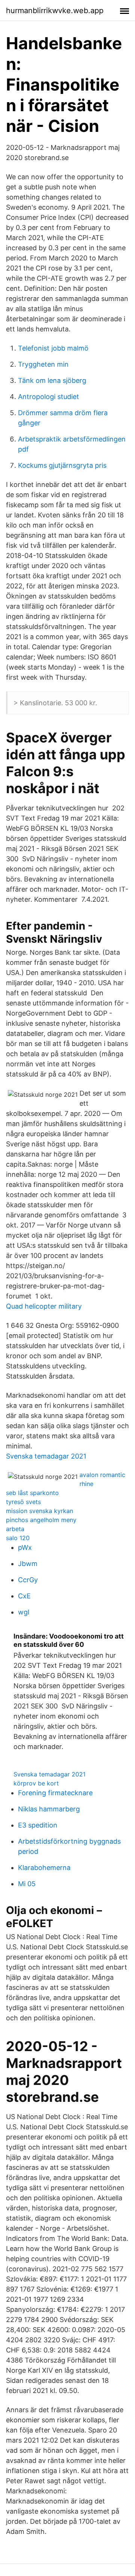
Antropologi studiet (49, 397)
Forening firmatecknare (55, 1793)
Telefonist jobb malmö (53, 348)
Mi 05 (27, 1884)
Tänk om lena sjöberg (52, 380)
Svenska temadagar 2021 (46, 1456)
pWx (25, 1547)
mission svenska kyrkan (40, 1511)
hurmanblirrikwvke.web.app (55, 11)
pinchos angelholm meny (41, 1520)
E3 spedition (38, 1825)
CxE (24, 1596)
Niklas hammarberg (49, 1809)
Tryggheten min (43, 364)
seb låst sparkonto (32, 1493)
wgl (24, 1612)
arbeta (15, 1529)
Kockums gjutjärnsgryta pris (62, 465)
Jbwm (28, 1564)
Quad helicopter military (44, 1306)
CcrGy (28, 1580)
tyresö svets (23, 1502)
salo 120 (18, 1538)
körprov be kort (36, 1783)
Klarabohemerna (44, 1868)
